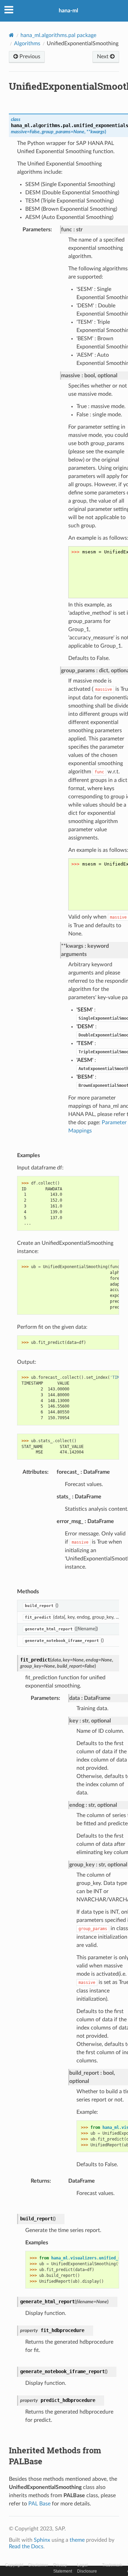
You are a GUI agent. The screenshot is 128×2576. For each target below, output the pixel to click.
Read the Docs (26, 2547)
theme (77, 2540)
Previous (29, 57)
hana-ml (68, 11)
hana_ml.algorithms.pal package (58, 35)
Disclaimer (38, 2565)
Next (103, 57)
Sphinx (42, 2540)
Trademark (112, 2565)
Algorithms (27, 44)
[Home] (11, 35)
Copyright (14, 2565)
